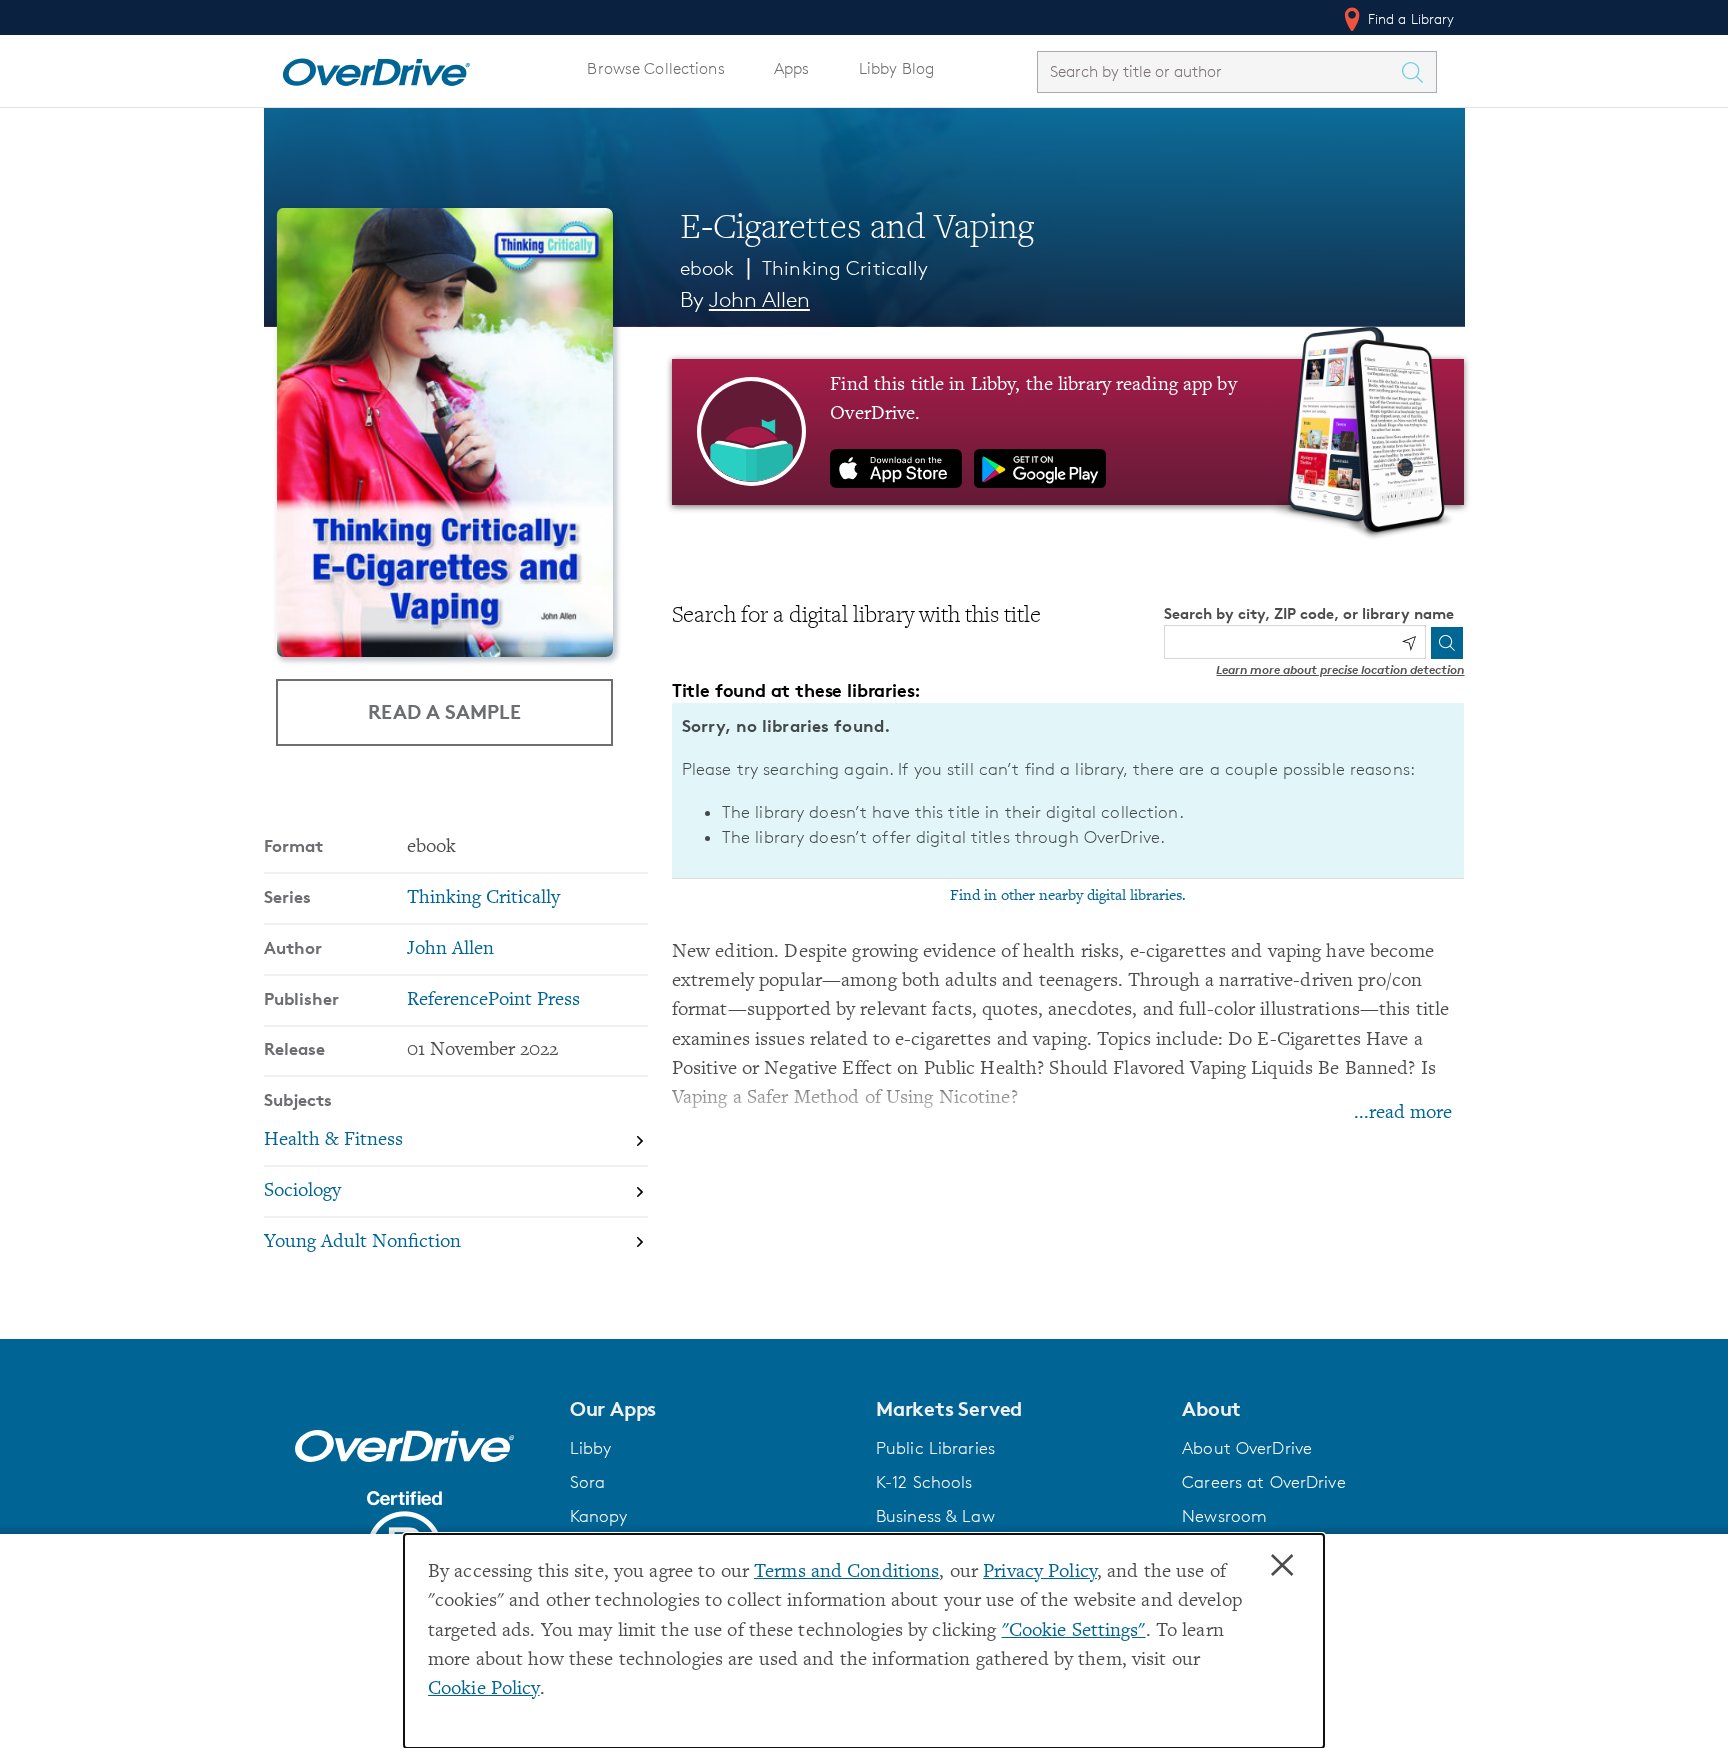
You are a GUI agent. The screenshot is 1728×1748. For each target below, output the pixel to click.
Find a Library (1409, 18)
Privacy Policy (1040, 1572)
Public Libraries (935, 1448)
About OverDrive (1247, 1448)
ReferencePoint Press (493, 1000)
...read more (1403, 1113)
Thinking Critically (845, 268)
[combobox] (1219, 71)
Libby (591, 1448)
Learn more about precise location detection (1340, 669)
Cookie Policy (484, 1689)
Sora (588, 1482)
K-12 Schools (924, 1482)
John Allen (759, 299)
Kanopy (599, 1516)
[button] (711, 1409)
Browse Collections (655, 68)
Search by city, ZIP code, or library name (1309, 613)
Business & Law (935, 1516)
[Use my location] (1409, 643)
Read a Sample (444, 711)
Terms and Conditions (846, 1572)
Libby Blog (896, 68)
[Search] (1447, 643)
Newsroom (1224, 1516)
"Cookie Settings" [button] (1074, 1631)
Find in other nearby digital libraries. (1068, 896)
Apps (792, 68)
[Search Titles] (1418, 72)
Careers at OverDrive (1263, 1482)
